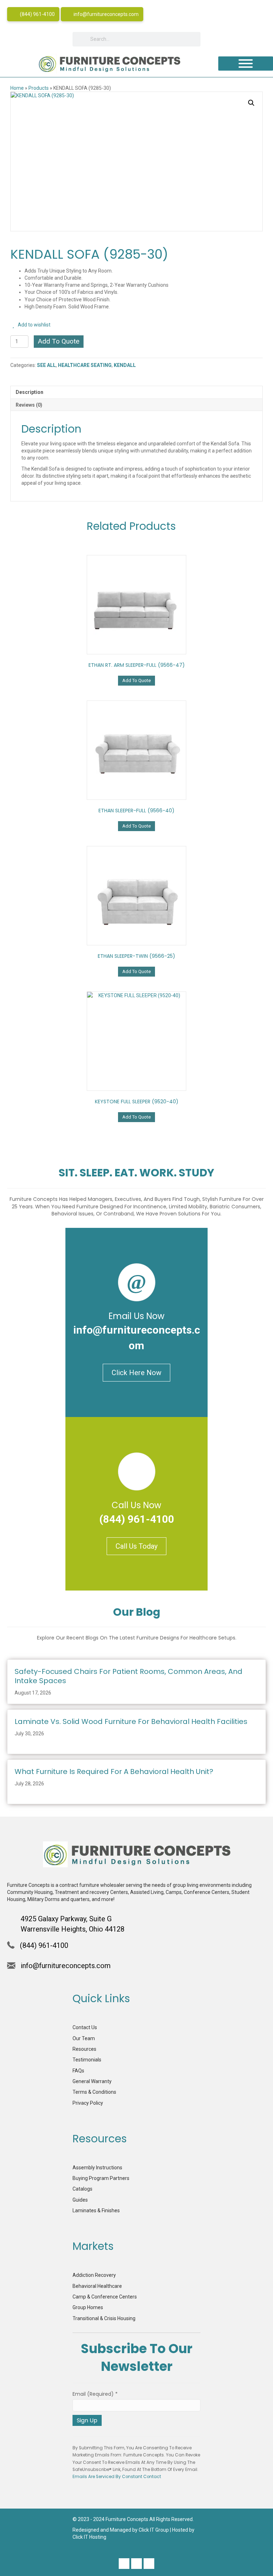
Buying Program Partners (101, 2178)
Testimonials (87, 2060)
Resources (84, 2049)
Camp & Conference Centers (105, 2297)
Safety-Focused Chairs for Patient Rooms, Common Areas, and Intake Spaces (129, 1676)
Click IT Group (154, 2530)
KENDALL (125, 365)
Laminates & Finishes (96, 2210)
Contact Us (85, 2027)
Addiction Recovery (94, 2275)
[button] (251, 103)
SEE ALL (46, 365)
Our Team (84, 2038)
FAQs (78, 2071)
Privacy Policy (88, 2103)
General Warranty (92, 2081)
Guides (80, 2200)
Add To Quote (59, 341)
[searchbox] (136, 39)
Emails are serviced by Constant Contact (117, 2477)
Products (39, 88)
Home (17, 88)
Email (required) (95, 2394)
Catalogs (82, 2189)
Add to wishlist (34, 325)
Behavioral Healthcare (97, 2286)
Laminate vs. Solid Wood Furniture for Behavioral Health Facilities (131, 1721)
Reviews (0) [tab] (29, 405)
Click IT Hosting (89, 2537)
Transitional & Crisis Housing (104, 2318)
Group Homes (88, 2307)
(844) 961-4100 (37, 14)
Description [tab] (30, 392)
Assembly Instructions (97, 2168)
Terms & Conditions (94, 2092)
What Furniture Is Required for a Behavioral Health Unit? (114, 1772)
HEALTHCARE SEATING (85, 365)
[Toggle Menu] (246, 64)
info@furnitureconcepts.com (106, 14)
